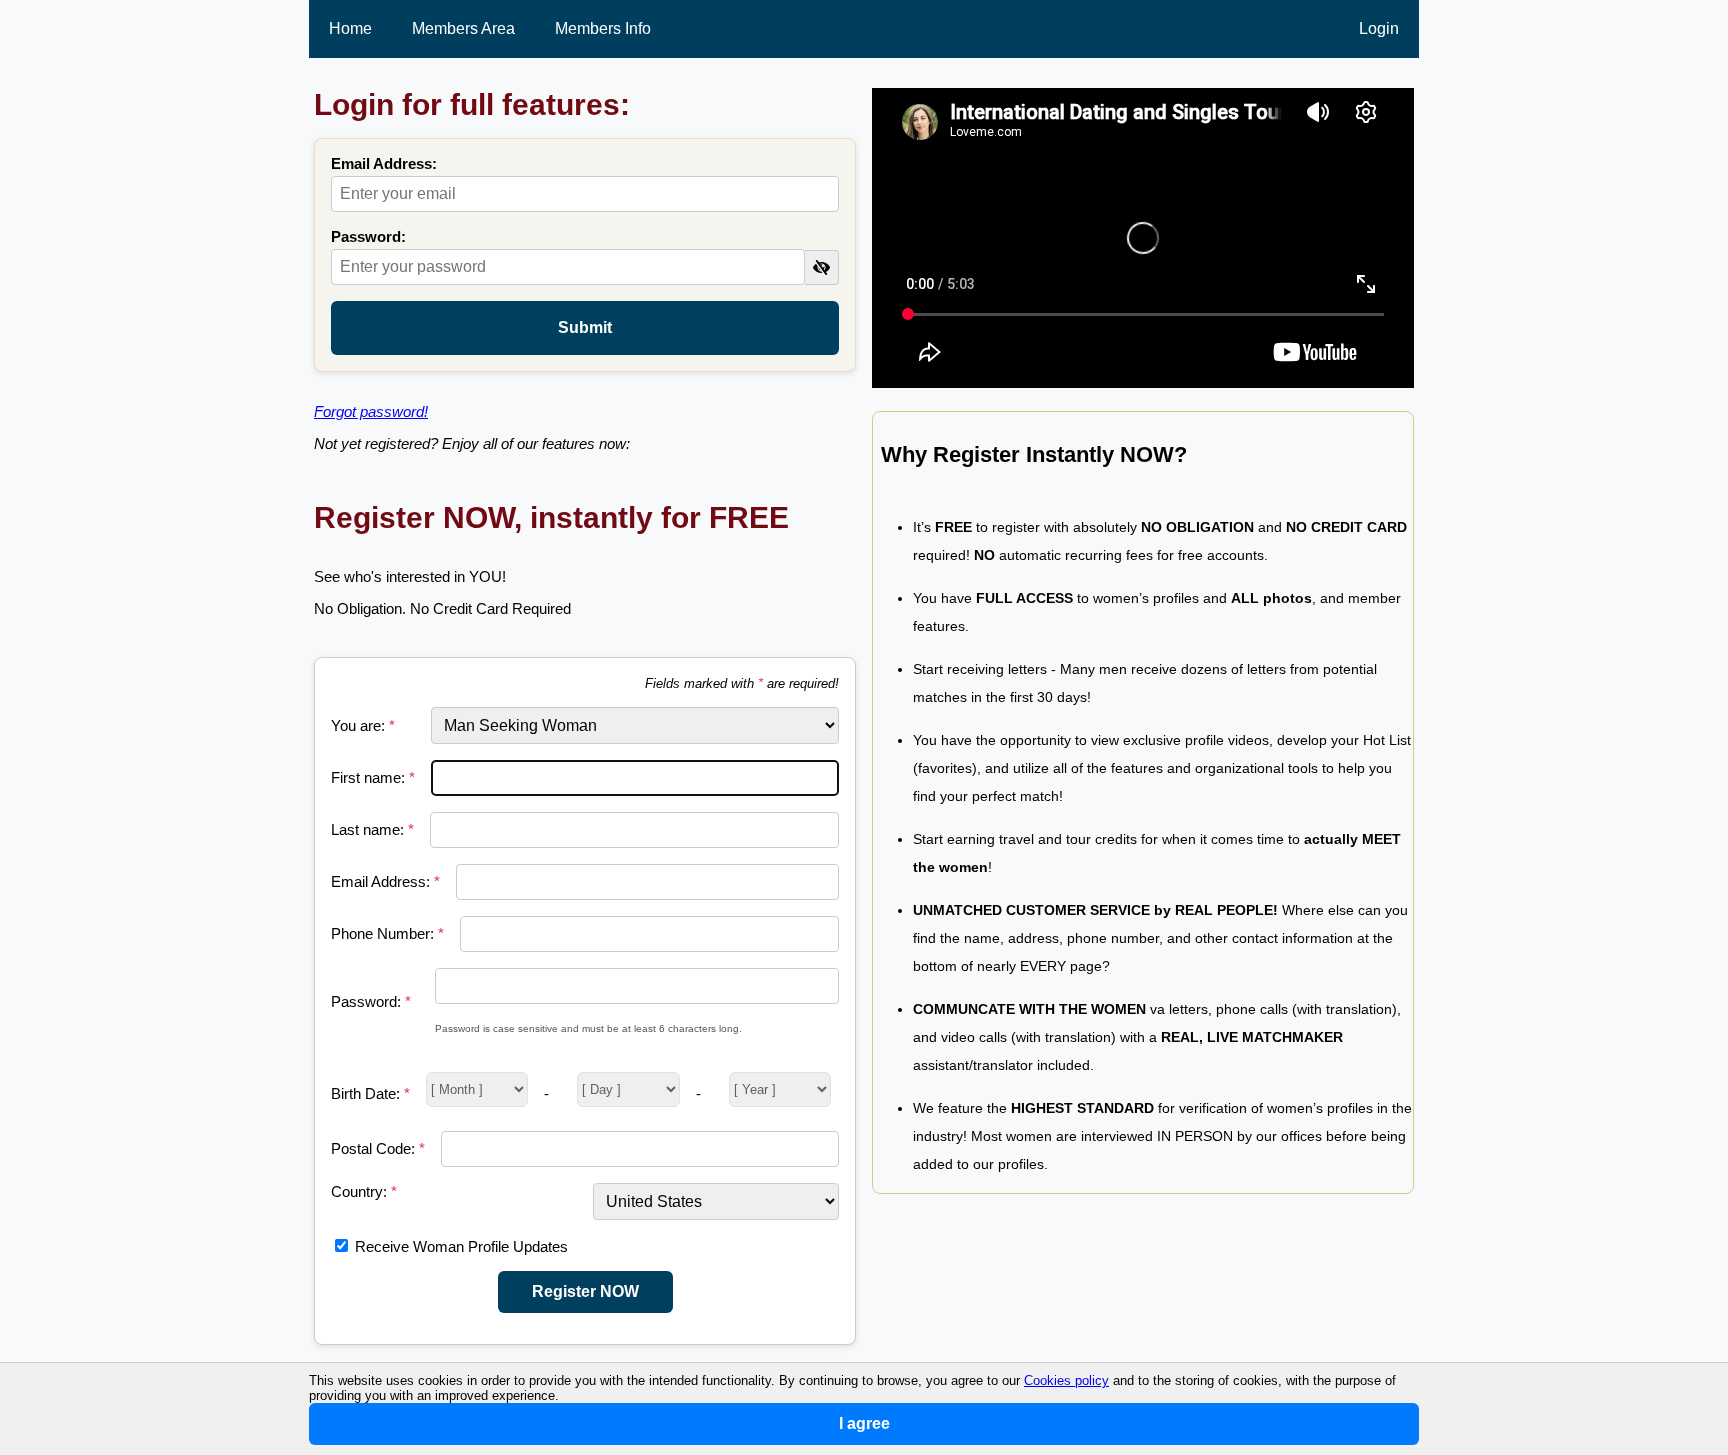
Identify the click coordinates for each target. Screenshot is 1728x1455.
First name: (373, 777)
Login (1379, 28)
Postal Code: (378, 1148)
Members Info (603, 28)
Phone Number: (387, 933)
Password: (368, 236)
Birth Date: (370, 1093)
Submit (585, 327)
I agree (864, 1423)
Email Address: (384, 163)
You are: (363, 725)
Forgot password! (371, 411)
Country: (364, 1191)
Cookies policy (1066, 1380)
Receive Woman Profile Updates (461, 1246)
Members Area (463, 28)
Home (350, 28)
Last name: (372, 829)
